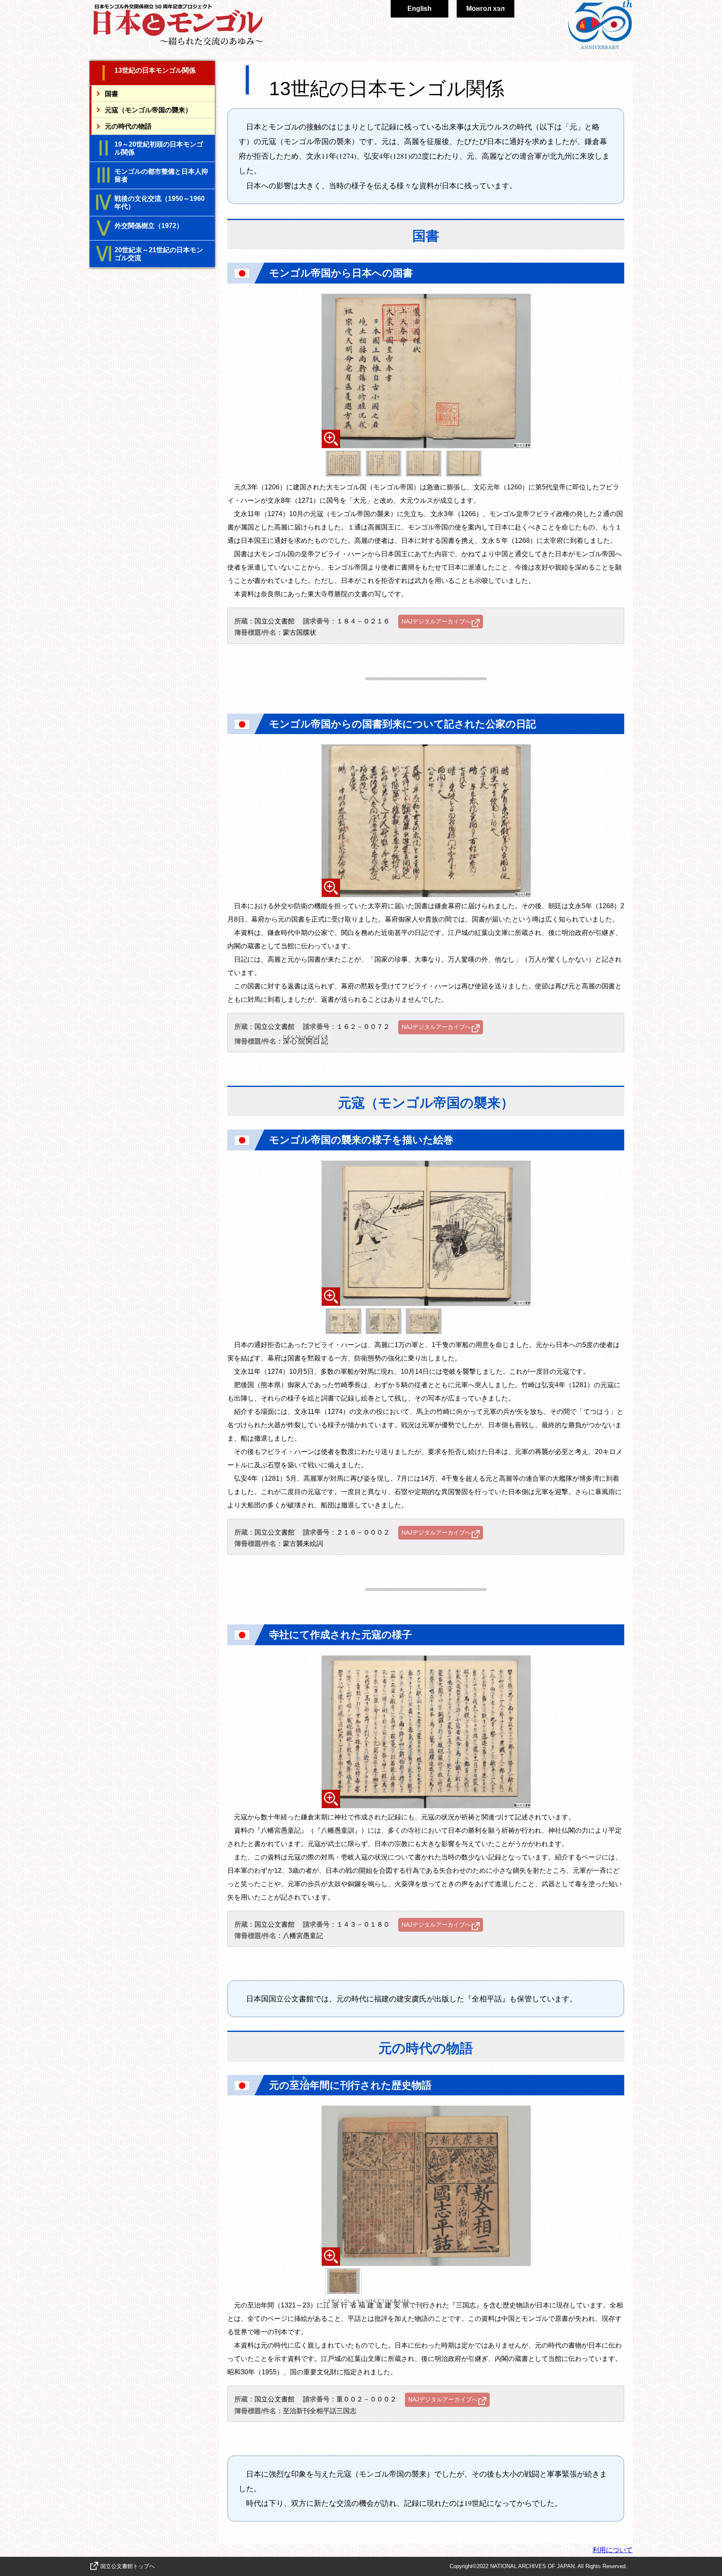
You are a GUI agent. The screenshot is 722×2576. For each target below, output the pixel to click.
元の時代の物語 (128, 126)
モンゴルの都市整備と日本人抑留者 (161, 175)
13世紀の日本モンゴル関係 (155, 70)
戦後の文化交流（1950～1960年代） (160, 203)
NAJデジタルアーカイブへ (436, 621)
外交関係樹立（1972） (149, 226)
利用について (613, 2550)
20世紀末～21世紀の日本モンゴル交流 (159, 254)
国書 (112, 93)
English (419, 9)
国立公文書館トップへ (127, 2566)
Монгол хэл (486, 9)
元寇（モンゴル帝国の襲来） (148, 110)
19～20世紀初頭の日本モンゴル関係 (159, 148)
